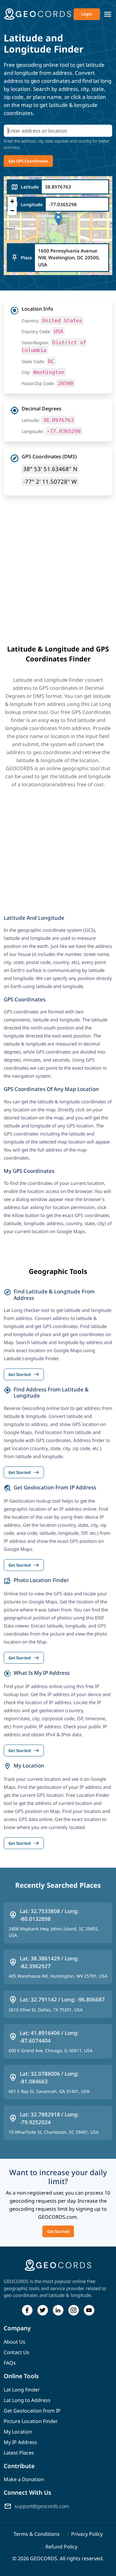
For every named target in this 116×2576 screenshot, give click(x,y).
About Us (15, 2342)
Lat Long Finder (22, 2390)
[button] (58, 219)
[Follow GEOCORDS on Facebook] (27, 2310)
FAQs (10, 2363)
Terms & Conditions (37, 2534)
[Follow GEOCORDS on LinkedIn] (58, 2310)
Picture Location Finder (31, 2421)
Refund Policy (61, 2547)
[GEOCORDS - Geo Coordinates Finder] (38, 14)
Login (87, 14)
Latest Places (19, 2453)
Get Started (58, 2231)
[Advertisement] (58, 583)
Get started (24, 1374)
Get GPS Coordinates (28, 161)
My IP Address (20, 2442)
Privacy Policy (87, 2534)
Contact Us (17, 2352)
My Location (18, 2432)
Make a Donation (24, 2479)
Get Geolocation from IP (32, 2411)
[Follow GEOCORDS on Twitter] (43, 2310)
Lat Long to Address (27, 2400)
